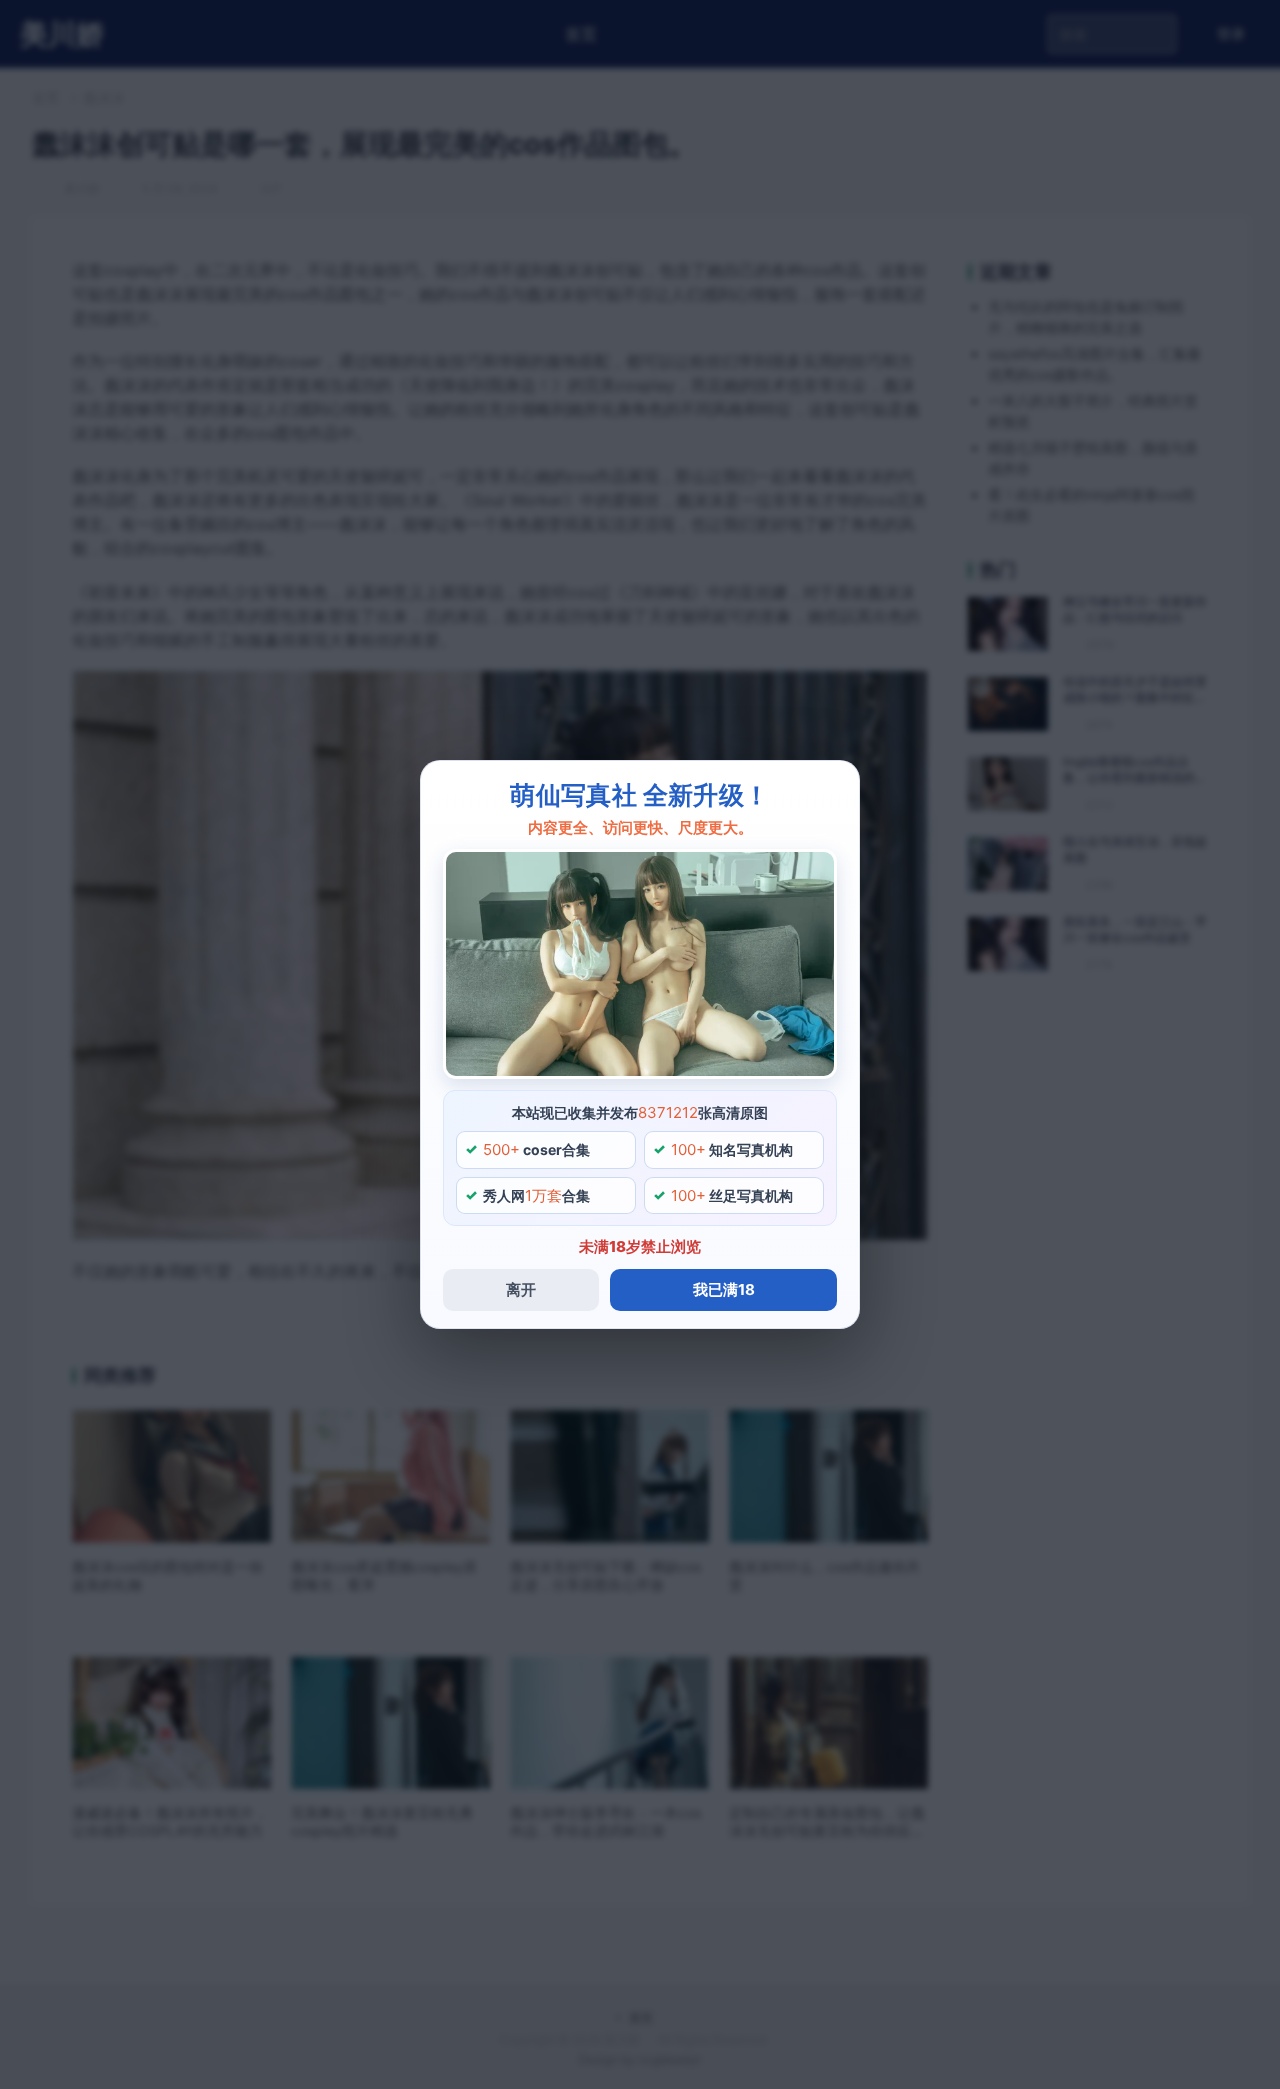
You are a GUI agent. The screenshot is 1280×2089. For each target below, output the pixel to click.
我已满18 (724, 1289)
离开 (521, 1289)
